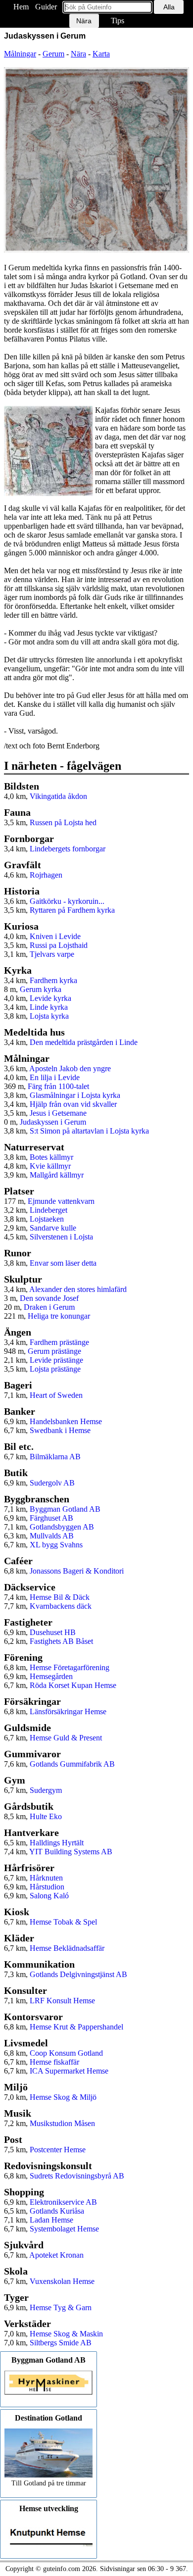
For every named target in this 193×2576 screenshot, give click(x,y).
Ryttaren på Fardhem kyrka (72, 910)
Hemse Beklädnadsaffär (67, 1948)
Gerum (53, 54)
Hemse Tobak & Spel (63, 1922)
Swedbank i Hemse (60, 1430)
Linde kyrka (49, 1007)
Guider (46, 7)
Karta (101, 54)
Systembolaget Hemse (64, 2229)
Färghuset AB (51, 1518)
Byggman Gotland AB (65, 1509)
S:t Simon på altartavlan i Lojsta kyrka (89, 1131)
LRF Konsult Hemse (62, 2001)
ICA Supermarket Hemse (69, 2071)
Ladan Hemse (51, 2220)
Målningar (20, 54)
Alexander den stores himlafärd (78, 1289)
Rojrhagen (46, 875)
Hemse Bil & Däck (60, 1597)
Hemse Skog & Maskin (66, 2334)
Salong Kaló (49, 1896)
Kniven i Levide (55, 936)
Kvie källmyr (50, 1166)
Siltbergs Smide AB (61, 2343)
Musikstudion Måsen (62, 2123)
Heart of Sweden (56, 1395)
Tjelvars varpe (52, 954)
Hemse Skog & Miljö (63, 2097)
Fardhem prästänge (59, 1342)
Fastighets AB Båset (61, 1641)
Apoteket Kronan (56, 2255)
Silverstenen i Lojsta (61, 1237)
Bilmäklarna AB (55, 1457)
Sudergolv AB (52, 1483)
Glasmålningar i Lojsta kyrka (75, 1095)
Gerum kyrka (41, 989)
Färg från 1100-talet (58, 1086)
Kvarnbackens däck (61, 1606)
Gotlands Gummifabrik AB (72, 1764)
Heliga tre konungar (59, 1316)
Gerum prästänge (54, 1351)
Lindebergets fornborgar (68, 849)
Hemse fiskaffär (54, 2062)
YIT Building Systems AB (71, 1852)
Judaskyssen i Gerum (53, 1122)
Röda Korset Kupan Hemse (73, 1685)
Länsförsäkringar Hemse (68, 1711)
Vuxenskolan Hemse (62, 2281)
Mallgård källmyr (57, 1175)
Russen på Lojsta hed (63, 822)
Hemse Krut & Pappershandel (76, 2027)
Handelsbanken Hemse (66, 1421)
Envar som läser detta (63, 1263)
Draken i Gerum (49, 1307)
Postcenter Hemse (58, 2150)
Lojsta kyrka (49, 1016)
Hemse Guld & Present (66, 1738)
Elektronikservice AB (63, 2202)
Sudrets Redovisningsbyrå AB (77, 2176)
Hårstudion (47, 1887)
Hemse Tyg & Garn (61, 2307)
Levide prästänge (56, 1360)
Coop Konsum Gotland (66, 2053)
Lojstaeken (47, 1219)
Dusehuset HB (53, 1632)
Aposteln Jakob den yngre (70, 1068)
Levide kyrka (50, 998)
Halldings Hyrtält (57, 1843)
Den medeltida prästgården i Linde (84, 1042)
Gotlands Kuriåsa (57, 2211)
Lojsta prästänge (55, 1369)
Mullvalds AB (52, 1536)
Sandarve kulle (53, 1228)
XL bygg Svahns (56, 1545)
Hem (21, 7)
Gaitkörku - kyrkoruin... (67, 901)
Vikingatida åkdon (58, 796)
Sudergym (46, 1790)
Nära (78, 54)
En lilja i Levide (55, 1077)
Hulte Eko (46, 1816)
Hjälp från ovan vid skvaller (73, 1104)
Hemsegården (51, 1676)
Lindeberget (48, 1210)
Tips (118, 21)
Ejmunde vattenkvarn (61, 1201)
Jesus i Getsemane (58, 1113)
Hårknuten (46, 1878)
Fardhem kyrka (53, 980)
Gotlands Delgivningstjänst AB (78, 1974)
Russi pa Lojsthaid (59, 945)
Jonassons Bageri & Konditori (77, 1571)
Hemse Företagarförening (70, 1667)
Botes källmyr (51, 1157)
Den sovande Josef (49, 1298)
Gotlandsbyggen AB (62, 1527)
